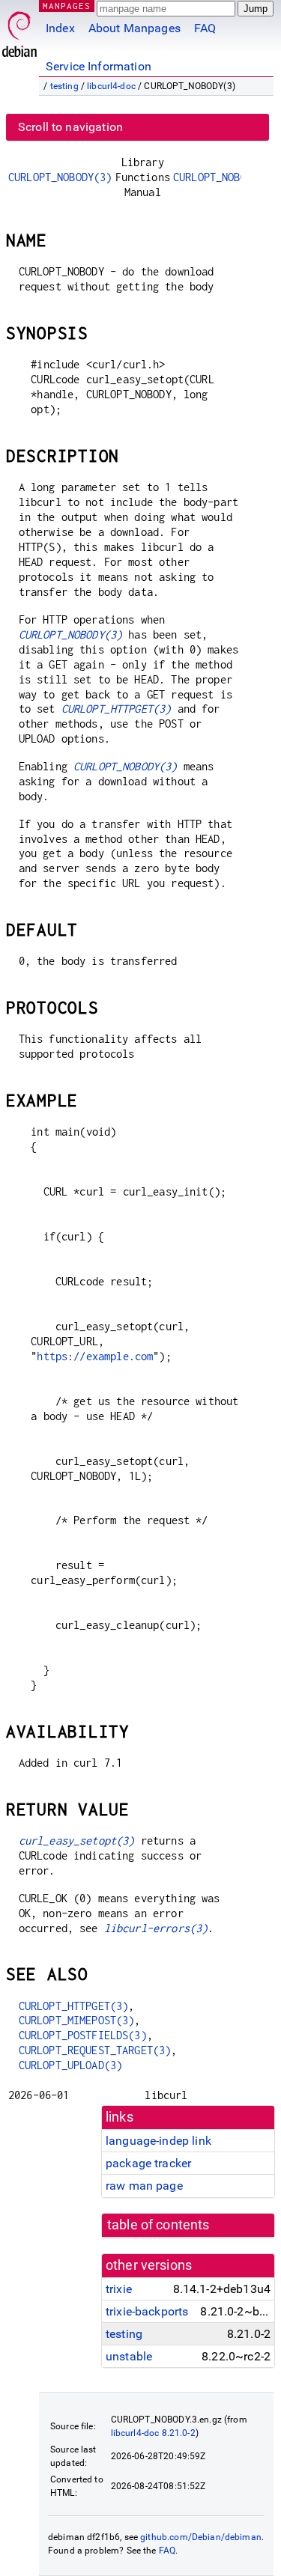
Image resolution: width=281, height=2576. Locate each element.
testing (64, 86)
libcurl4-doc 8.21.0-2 (153, 2433)
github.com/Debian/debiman (201, 2537)
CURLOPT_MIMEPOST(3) (77, 2020)
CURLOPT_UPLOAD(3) (71, 2065)
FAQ (205, 28)
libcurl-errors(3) (156, 1928)
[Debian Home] (19, 30)
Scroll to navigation (70, 127)
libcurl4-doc (111, 86)
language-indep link (158, 2141)
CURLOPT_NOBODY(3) (60, 177)
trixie (119, 2289)
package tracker (148, 2163)
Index (60, 28)
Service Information (99, 66)
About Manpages (135, 28)
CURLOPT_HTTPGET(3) (117, 709)
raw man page (144, 2186)
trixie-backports (147, 2311)
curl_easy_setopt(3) (77, 1840)
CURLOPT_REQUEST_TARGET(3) (95, 2050)
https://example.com (95, 1356)
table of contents (158, 2225)
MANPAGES (67, 6)
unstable (129, 2356)
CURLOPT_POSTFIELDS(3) (83, 2035)
